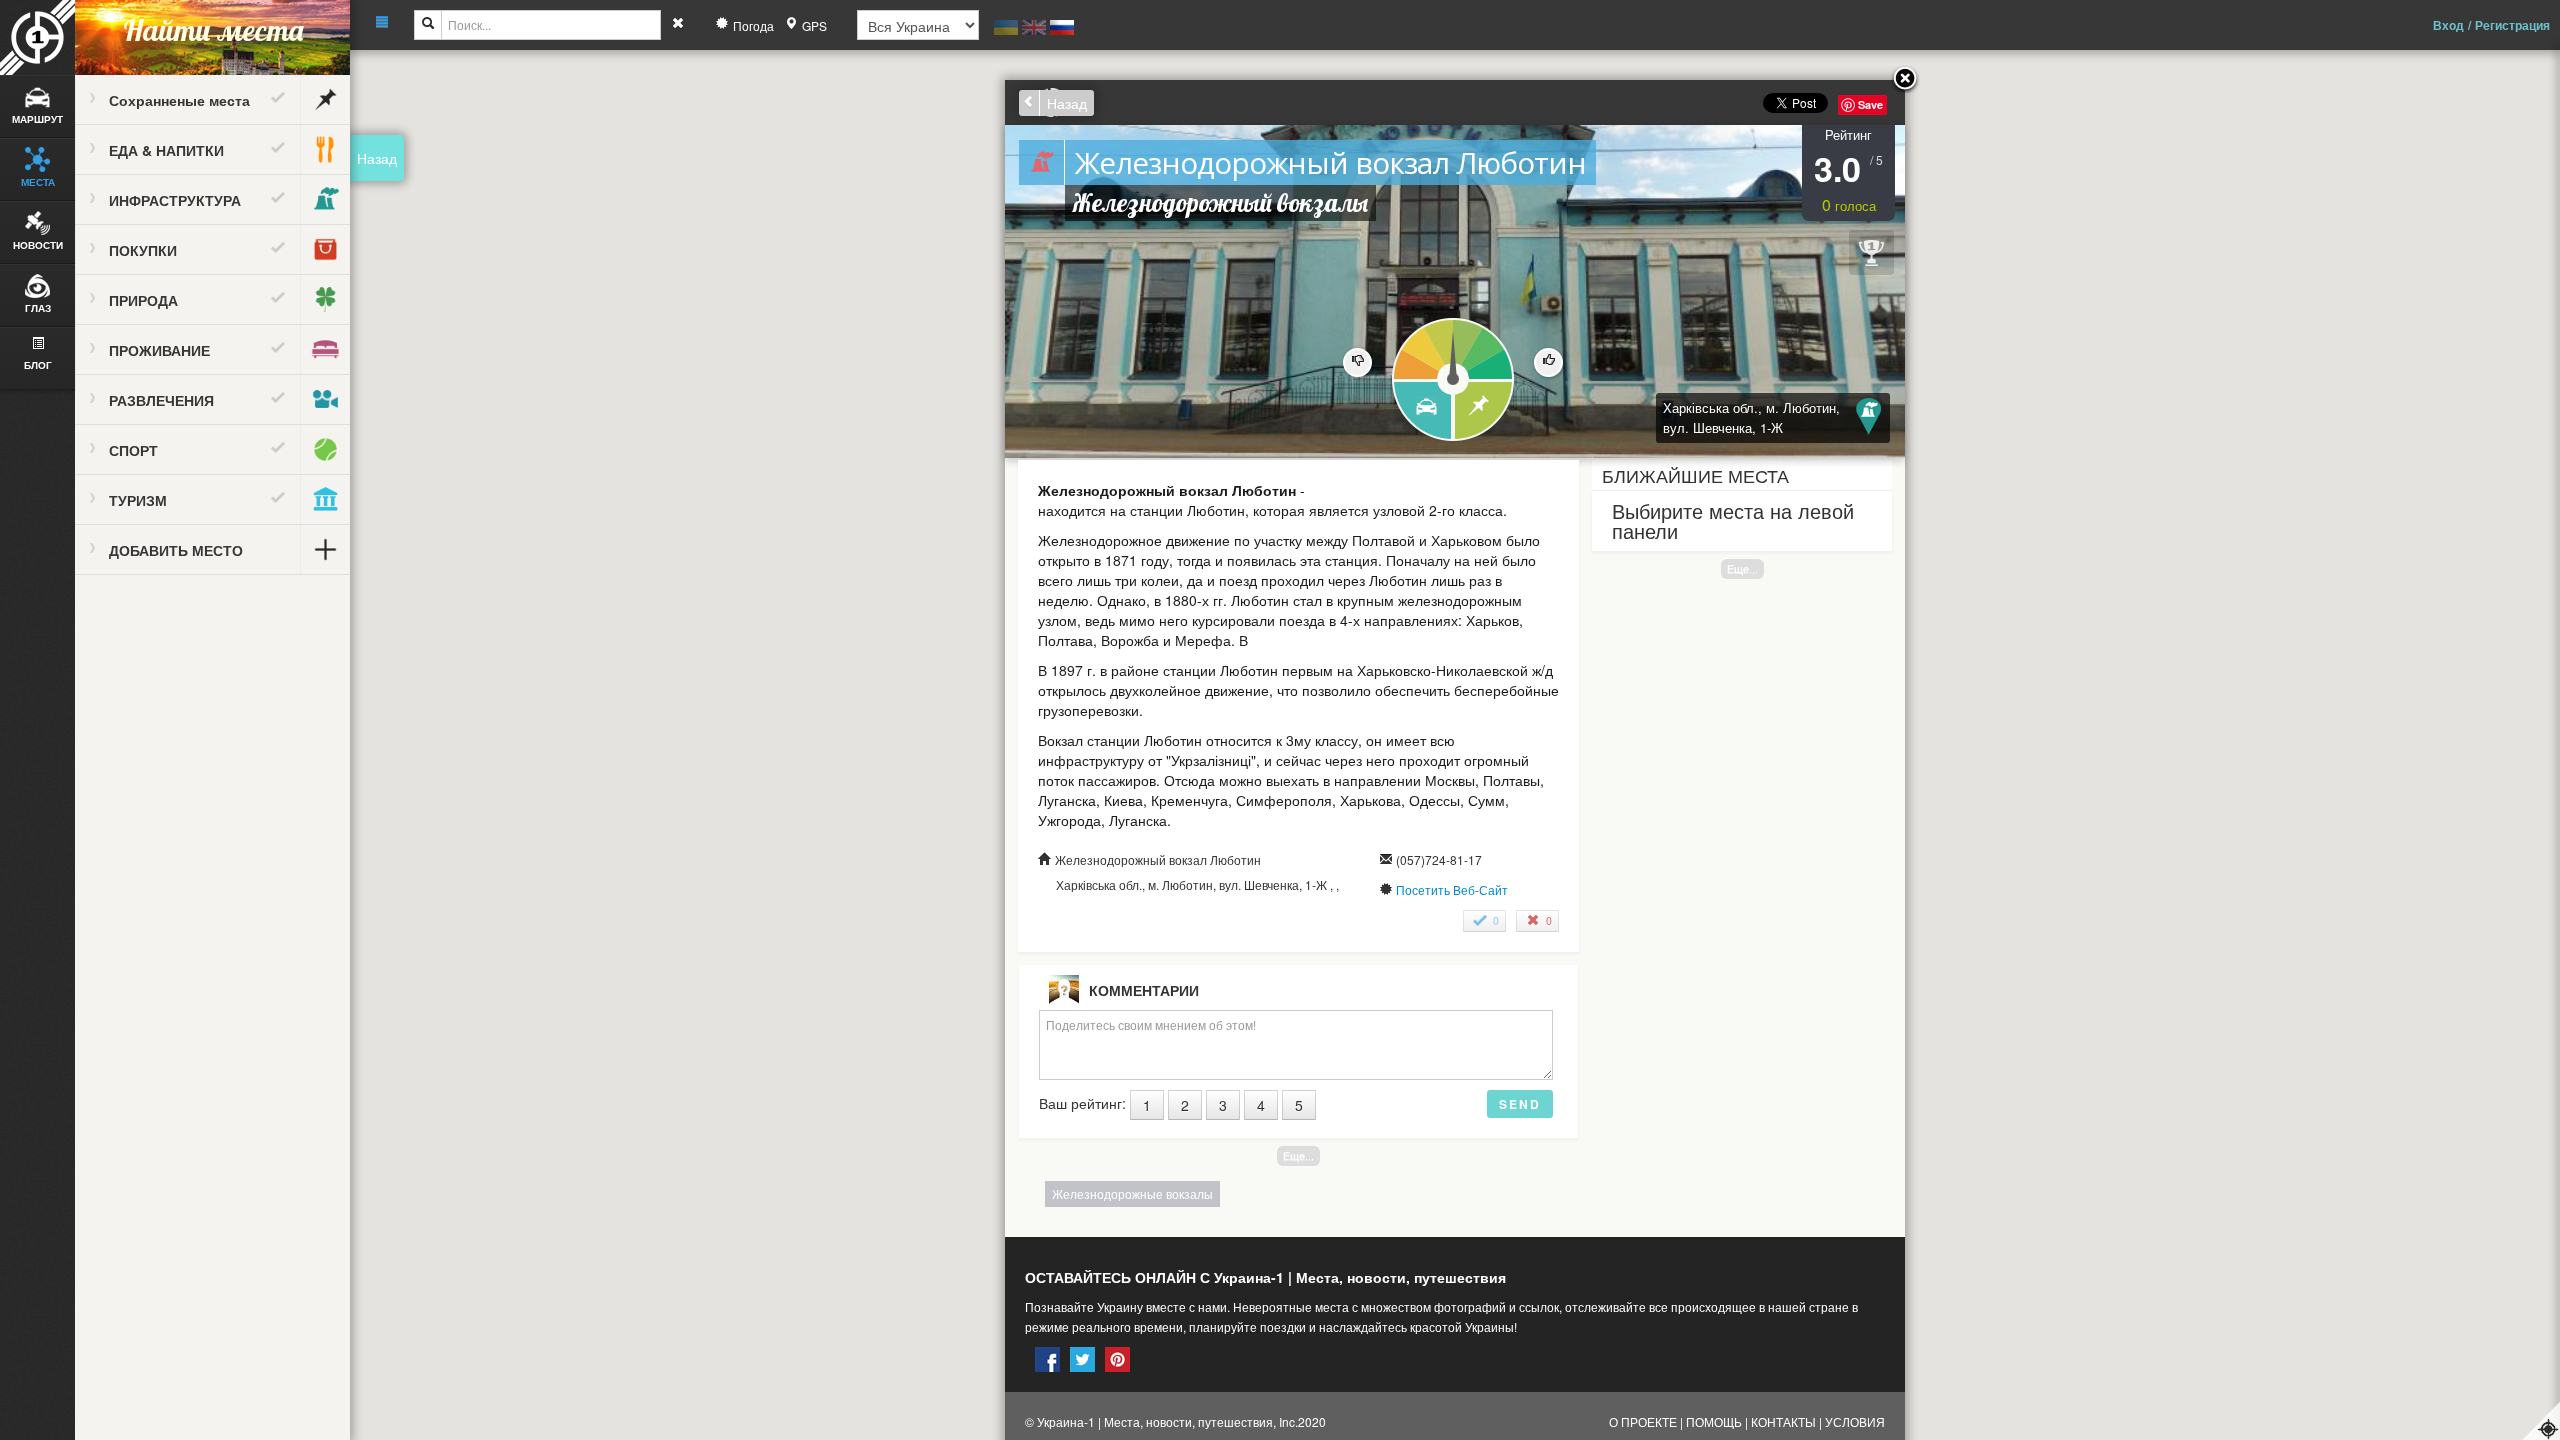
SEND (1520, 1104)
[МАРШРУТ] (1421, 411)
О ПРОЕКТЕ (1643, 1421)
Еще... (1742, 568)
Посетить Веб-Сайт (1452, 889)
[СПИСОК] (1484, 411)
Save (1870, 104)
